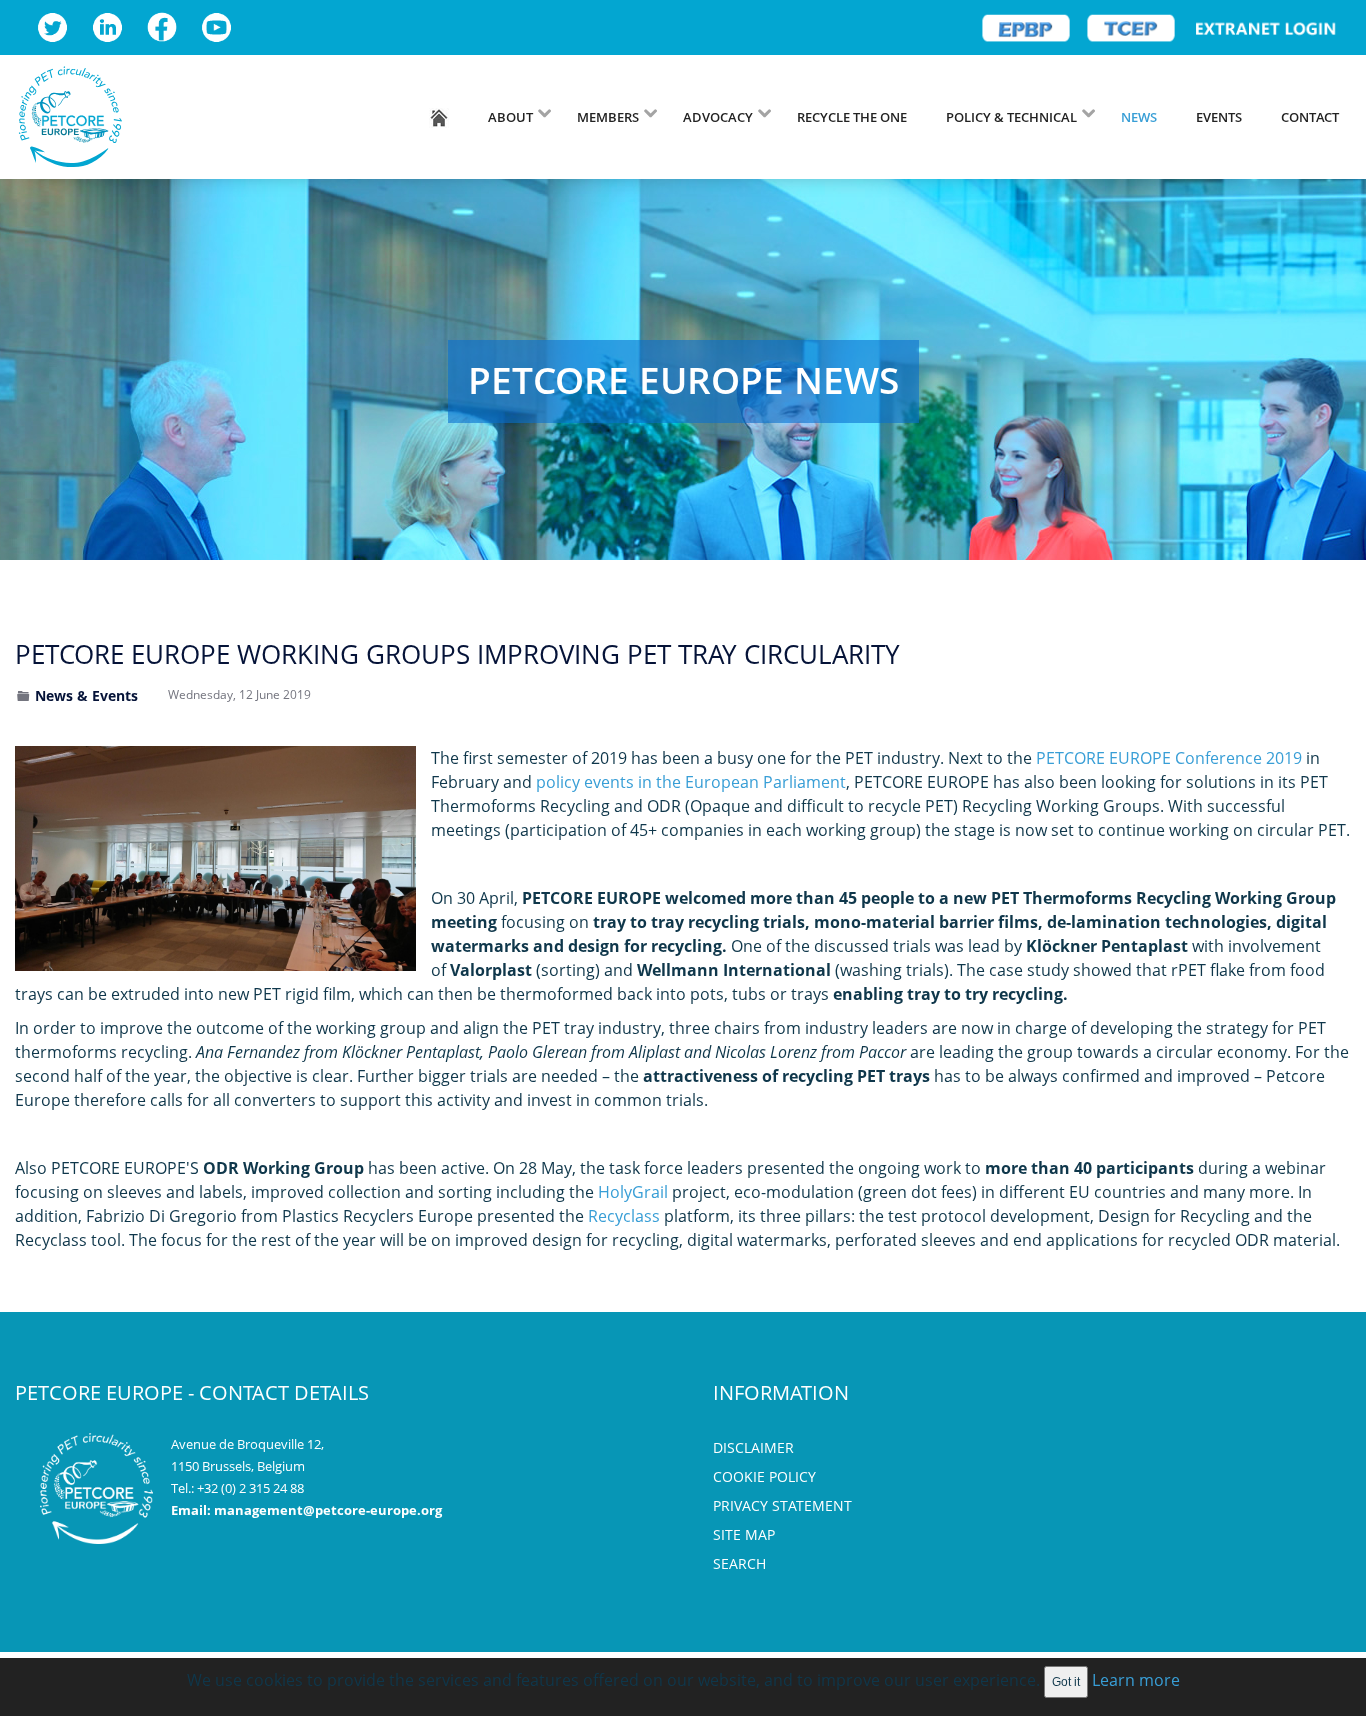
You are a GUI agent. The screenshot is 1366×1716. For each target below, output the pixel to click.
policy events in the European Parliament (691, 782)
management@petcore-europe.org (328, 1510)
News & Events (86, 695)
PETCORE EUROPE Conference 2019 (1169, 758)
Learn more (1136, 1680)
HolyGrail (633, 1192)
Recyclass (624, 1216)
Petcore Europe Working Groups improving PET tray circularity (457, 654)
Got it (1066, 1682)
